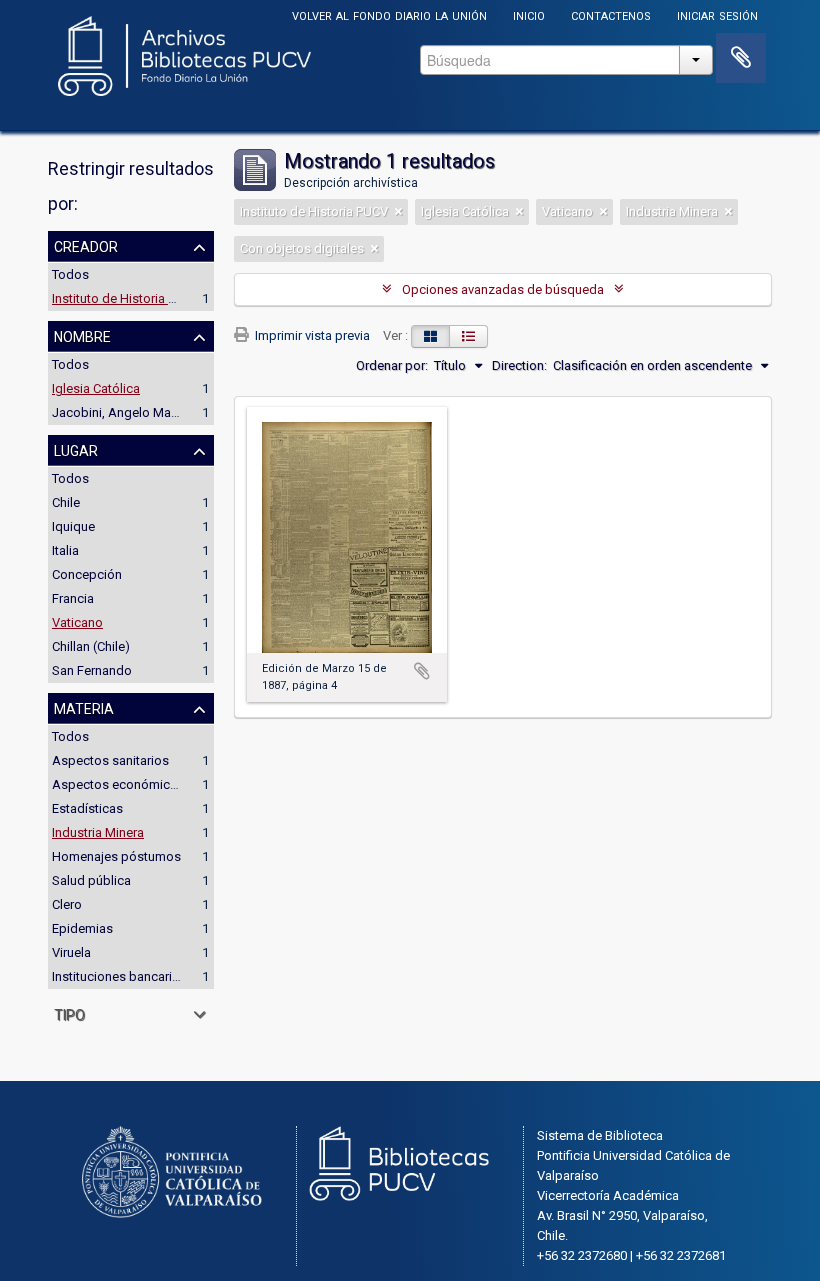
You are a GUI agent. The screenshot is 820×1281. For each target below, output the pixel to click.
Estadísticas (87, 808)
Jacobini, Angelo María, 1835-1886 (151, 412)
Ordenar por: (392, 365)
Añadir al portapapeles (422, 671)
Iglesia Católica (96, 388)
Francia (73, 598)
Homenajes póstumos (116, 856)
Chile (66, 502)
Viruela (71, 952)
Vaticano (77, 622)
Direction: (519, 365)
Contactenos (611, 14)
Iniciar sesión (717, 14)
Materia (84, 707)
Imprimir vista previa (311, 335)
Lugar (76, 449)
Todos (70, 274)
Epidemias (82, 928)
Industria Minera (98, 832)
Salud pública (91, 880)
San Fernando (92, 670)
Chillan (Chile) (91, 646)
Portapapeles (741, 58)
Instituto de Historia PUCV (126, 298)
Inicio (529, 14)
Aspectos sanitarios (110, 760)
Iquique (73, 526)
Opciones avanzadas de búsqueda (503, 289)
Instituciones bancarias (119, 976)
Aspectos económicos (118, 784)
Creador (86, 245)
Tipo (69, 1013)
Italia (65, 550)
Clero (67, 904)
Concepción (87, 574)
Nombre (82, 335)
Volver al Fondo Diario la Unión (389, 14)
